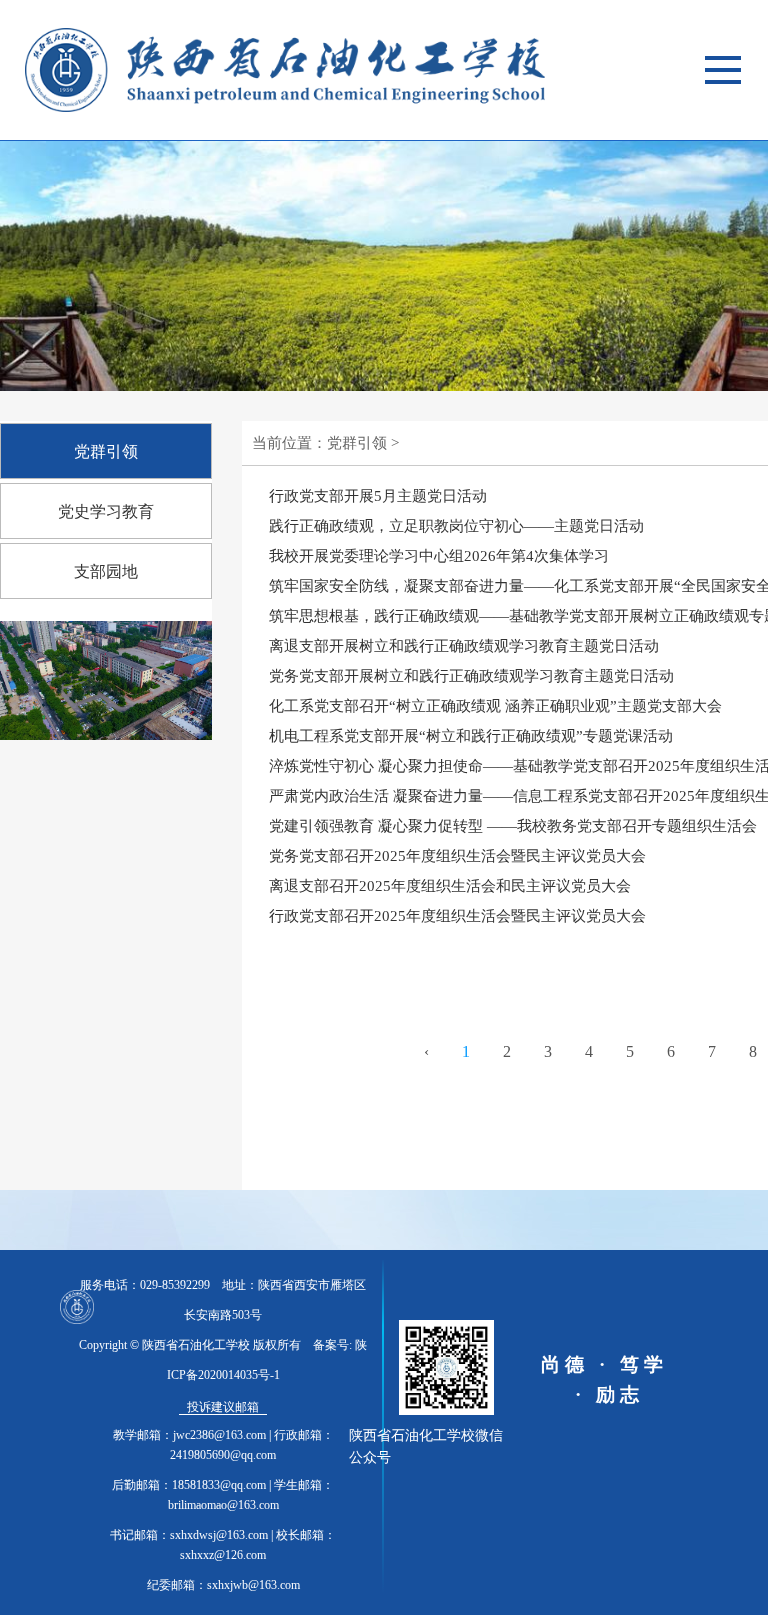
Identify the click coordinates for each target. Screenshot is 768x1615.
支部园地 (106, 571)
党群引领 (106, 451)
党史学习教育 (106, 511)
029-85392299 (175, 1285)
